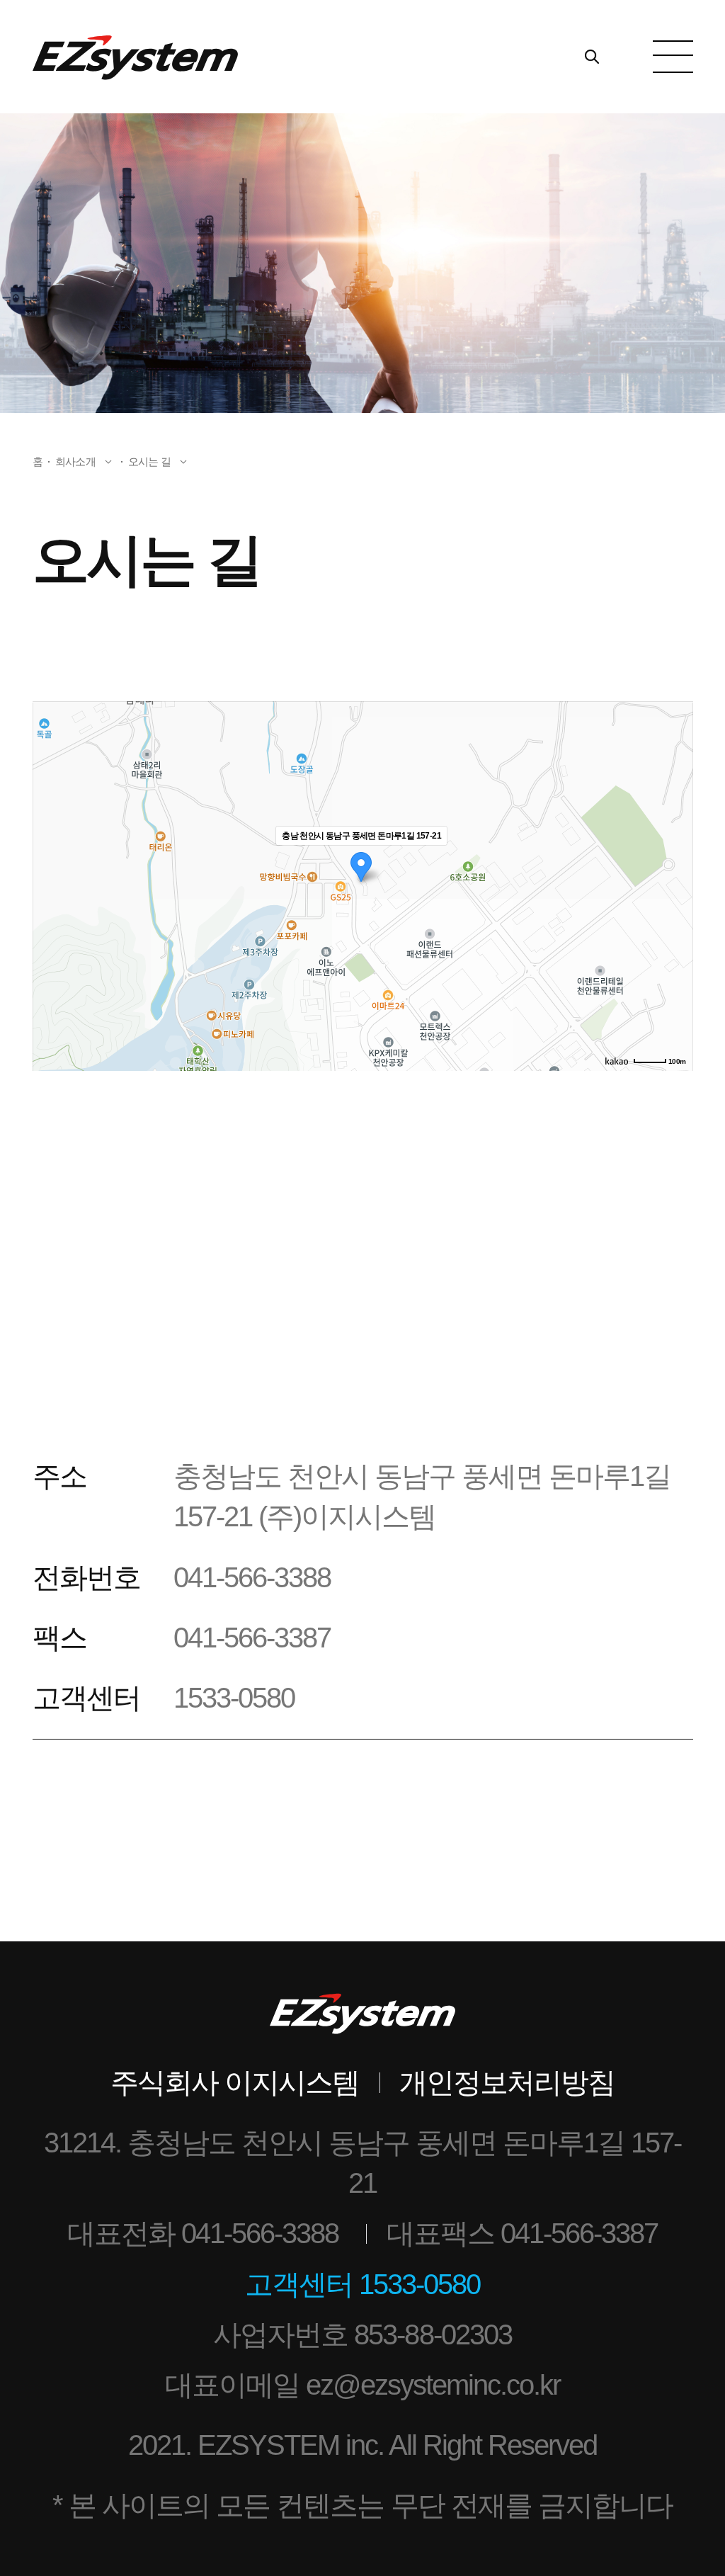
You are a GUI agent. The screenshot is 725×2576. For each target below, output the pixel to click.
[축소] (675, 884)
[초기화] (675, 911)
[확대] (675, 861)
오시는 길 (149, 461)
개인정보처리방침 (507, 2082)
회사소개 (75, 461)
